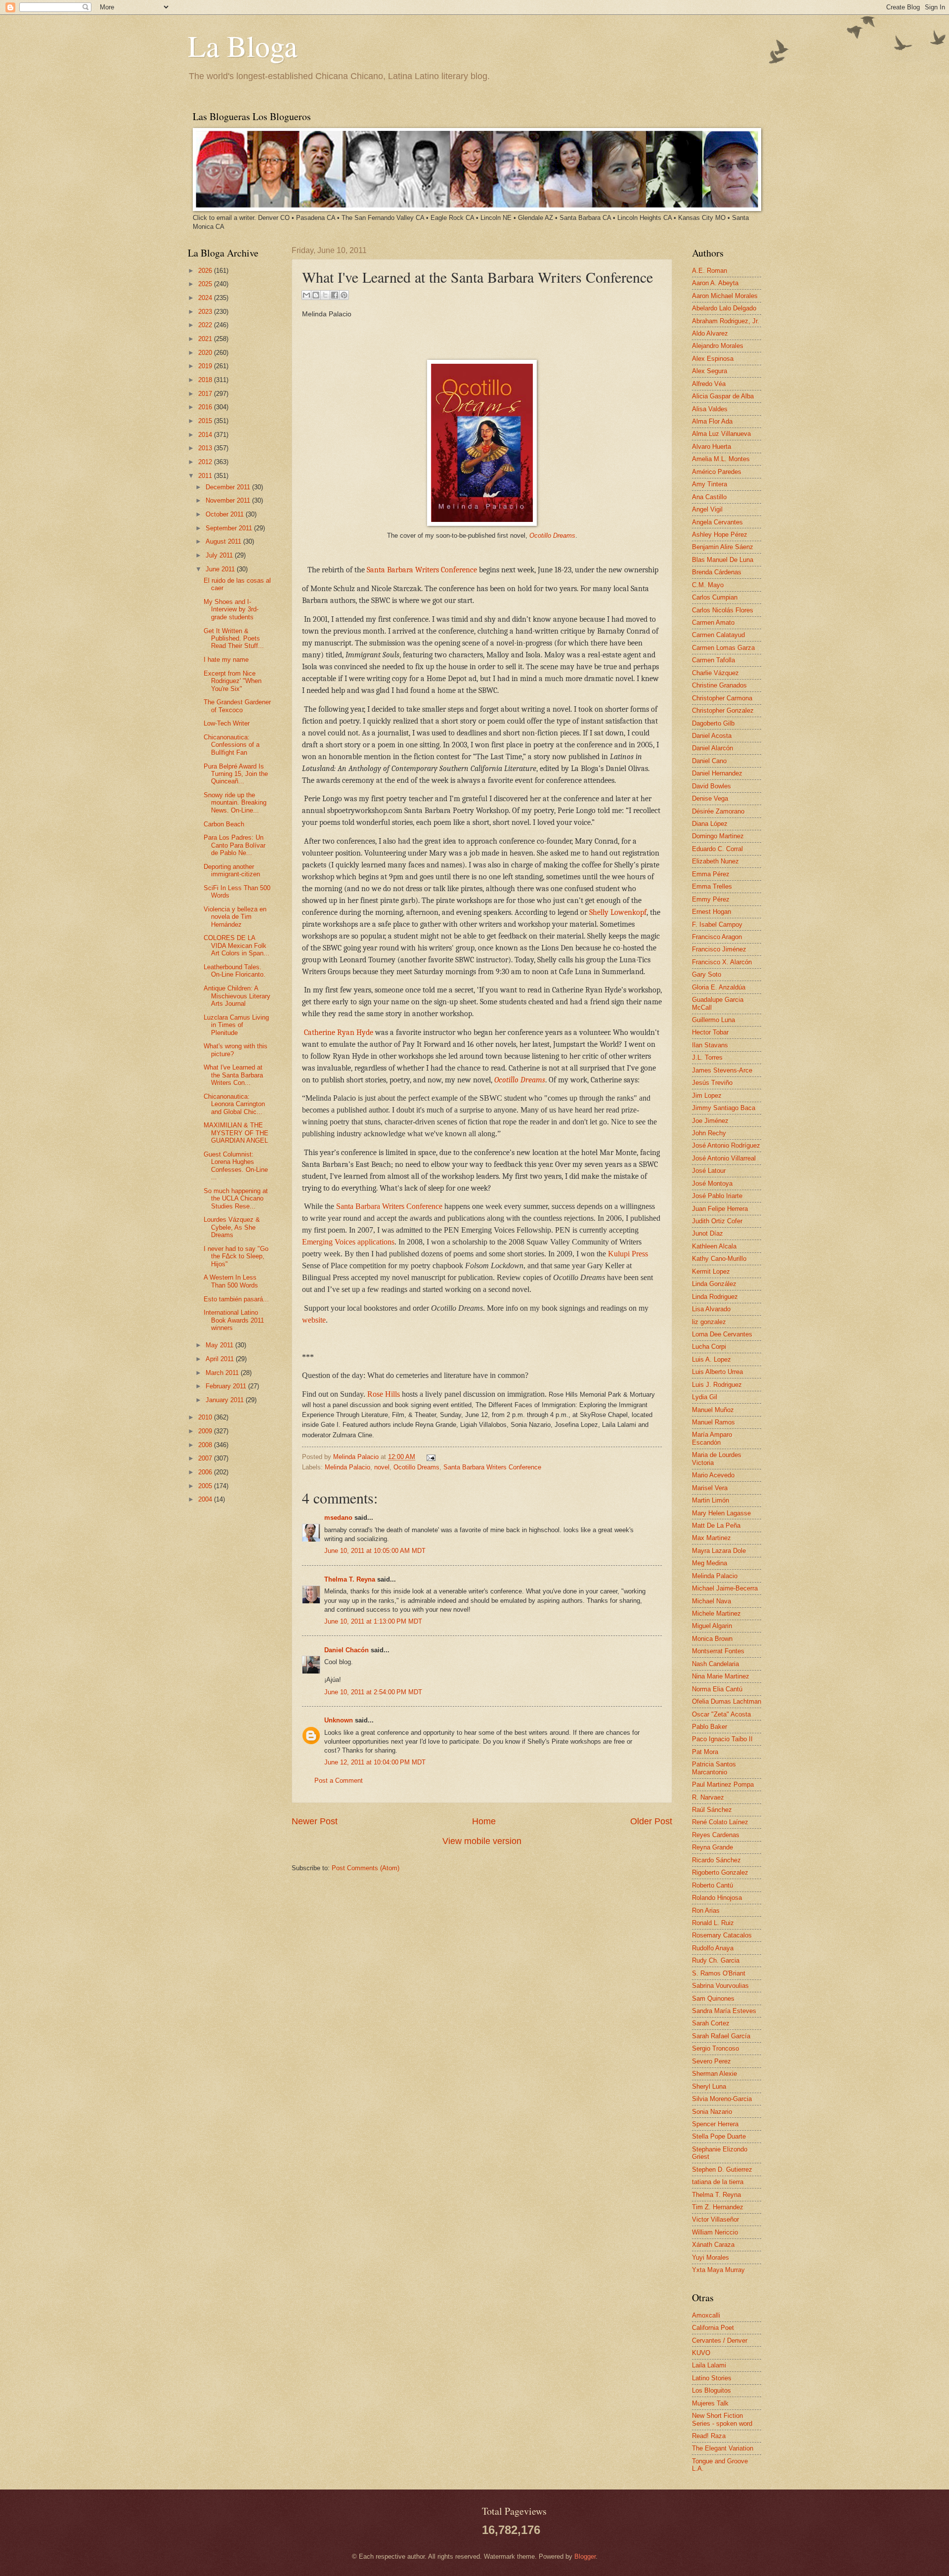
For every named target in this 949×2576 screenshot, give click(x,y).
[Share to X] (325, 295)
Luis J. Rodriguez (717, 1385)
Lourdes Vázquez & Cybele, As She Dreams (232, 1227)
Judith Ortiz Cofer (717, 1221)
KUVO (701, 2353)
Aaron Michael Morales (725, 296)
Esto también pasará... (236, 1299)
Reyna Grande (712, 1847)
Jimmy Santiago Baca (724, 1108)
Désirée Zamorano (718, 811)
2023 (206, 312)
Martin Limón (711, 1500)
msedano (338, 1518)
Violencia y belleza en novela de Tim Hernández (235, 917)
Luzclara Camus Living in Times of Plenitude (236, 1025)
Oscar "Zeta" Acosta (721, 1714)
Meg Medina (710, 1563)
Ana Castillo (709, 497)
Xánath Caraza (713, 2245)
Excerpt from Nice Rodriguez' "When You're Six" (233, 681)
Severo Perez (712, 2061)
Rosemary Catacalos (722, 1935)
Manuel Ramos (713, 1422)
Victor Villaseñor (715, 2219)
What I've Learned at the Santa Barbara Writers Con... (233, 1075)
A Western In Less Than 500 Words (231, 1281)
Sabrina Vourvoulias (720, 1986)
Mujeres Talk (710, 2403)
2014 (206, 435)
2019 (206, 366)
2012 (206, 462)
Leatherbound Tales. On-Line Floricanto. (235, 971)
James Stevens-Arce (722, 1070)
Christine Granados (719, 685)
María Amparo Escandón (712, 1438)
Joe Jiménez (710, 1121)
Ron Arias (706, 1911)
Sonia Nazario (712, 2112)
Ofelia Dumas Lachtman (727, 1701)
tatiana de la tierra (718, 2182)
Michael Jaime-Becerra (725, 1588)
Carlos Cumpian (715, 597)
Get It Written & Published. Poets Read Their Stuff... (234, 639)
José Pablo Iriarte (717, 1196)
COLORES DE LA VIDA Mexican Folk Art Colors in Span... (237, 945)
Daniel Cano (709, 761)
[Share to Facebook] (335, 295)
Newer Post (315, 1821)
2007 (206, 1458)
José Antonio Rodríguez (726, 1145)
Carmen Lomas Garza (723, 648)
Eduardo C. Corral (717, 849)
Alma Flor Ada (712, 421)
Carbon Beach (224, 824)
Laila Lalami (709, 2365)
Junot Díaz (708, 1233)
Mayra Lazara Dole (719, 1551)
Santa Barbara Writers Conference (422, 570)
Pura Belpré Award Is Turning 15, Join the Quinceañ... (236, 774)
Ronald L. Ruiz (713, 1923)
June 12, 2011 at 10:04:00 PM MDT (375, 1762)
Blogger (585, 2556)
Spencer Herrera (715, 2124)
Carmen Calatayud (718, 635)
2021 (206, 339)
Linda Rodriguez (715, 1297)
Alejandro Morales (718, 346)
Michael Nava (712, 1601)
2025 (206, 284)
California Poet (713, 2328)
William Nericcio (715, 2232)
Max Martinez (712, 1538)
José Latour (709, 1171)
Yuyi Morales (711, 2257)
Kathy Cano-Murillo (719, 1259)
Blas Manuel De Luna (723, 560)
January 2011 (226, 1400)
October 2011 (226, 514)
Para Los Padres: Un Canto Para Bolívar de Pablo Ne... (235, 845)
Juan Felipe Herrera (720, 1209)
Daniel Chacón (346, 1650)
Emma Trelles (712, 886)
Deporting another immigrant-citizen (232, 870)
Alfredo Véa (709, 384)
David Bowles (712, 786)
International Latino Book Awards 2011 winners (234, 1320)
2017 (206, 394)
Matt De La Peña (716, 1525)
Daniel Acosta (712, 736)
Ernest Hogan (712, 912)
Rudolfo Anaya (713, 1948)
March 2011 (223, 1373)
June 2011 (221, 569)
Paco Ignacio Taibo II (722, 1739)
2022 (206, 325)
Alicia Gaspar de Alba (723, 396)
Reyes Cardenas (716, 1835)
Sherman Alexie (714, 2074)
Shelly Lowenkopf (618, 912)
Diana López (710, 824)
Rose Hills (383, 1394)
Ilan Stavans (710, 1045)
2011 (206, 476)
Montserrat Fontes (718, 1651)
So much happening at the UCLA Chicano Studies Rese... (236, 1199)
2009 (206, 1431)
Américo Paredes (717, 472)
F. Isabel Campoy (717, 924)
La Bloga (243, 45)
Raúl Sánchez (712, 1810)
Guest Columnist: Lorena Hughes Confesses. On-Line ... (236, 1166)
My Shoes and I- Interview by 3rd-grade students (231, 609)
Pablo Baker (710, 1727)
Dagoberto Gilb (713, 723)
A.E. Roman (710, 271)
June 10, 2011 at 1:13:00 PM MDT (373, 1621)
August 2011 (224, 541)
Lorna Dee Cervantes (722, 1334)
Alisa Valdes (710, 409)
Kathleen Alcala (714, 1246)
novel (382, 1467)
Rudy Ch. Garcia (716, 1960)
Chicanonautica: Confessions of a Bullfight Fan (232, 745)
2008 (206, 1445)
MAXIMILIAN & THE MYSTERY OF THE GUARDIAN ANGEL (236, 1133)
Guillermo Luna (713, 1020)
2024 (206, 298)
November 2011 (229, 500)
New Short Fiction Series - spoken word (722, 2419)
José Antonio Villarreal (724, 1158)
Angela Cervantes (717, 522)
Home (484, 1821)
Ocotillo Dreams (552, 536)
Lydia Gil (705, 1397)
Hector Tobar (710, 1032)
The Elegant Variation (723, 2448)
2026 (206, 271)
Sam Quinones (713, 1998)
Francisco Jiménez (719, 949)
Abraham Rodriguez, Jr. (726, 321)
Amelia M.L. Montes (721, 459)
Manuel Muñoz (713, 1410)
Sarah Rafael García (721, 2036)
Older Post (651, 1821)
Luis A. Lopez (712, 1359)
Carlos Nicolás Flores (723, 610)
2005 (206, 1486)
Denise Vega (710, 798)
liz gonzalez (709, 1322)
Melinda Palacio (357, 1457)
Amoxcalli (706, 2315)
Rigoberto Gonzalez (720, 1872)
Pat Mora (705, 1752)
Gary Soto (707, 974)
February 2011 (227, 1386)
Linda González (714, 1284)
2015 (206, 421)
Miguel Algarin (712, 1626)
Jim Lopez (707, 1095)
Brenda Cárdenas (717, 572)
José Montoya (712, 1183)
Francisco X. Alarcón (722, 962)
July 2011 (220, 555)
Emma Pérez (711, 874)
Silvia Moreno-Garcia (722, 2099)
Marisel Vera (710, 1488)
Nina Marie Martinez (721, 1676)
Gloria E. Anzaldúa (719, 987)
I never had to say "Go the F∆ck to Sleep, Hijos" (236, 1256)
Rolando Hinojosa (717, 1898)
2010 (206, 1417)
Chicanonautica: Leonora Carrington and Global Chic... (234, 1104)
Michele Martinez (716, 1613)
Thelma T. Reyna (350, 1579)
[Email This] (306, 295)
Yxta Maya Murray (718, 2270)
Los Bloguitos (712, 2390)
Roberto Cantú (712, 1885)
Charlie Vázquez (715, 673)
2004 (206, 1499)
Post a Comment (339, 1781)
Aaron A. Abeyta (715, 283)
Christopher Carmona (722, 698)
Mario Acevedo (713, 1475)
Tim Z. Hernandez (718, 2207)
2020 (206, 353)
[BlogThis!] (316, 295)
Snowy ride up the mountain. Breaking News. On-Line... (235, 803)
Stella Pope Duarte (719, 2136)
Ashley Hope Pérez (720, 535)
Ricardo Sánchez (716, 1860)
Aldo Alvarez (710, 333)
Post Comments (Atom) (366, 1868)
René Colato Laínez (720, 1822)
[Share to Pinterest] (344, 295)
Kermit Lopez (711, 1271)
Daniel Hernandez (717, 773)
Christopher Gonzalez (723, 710)
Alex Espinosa (713, 359)
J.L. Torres (707, 1057)
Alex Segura (710, 371)
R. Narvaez (708, 1797)
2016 (206, 407)
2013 (206, 448)
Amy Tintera (710, 484)
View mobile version (482, 1841)
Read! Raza (709, 2436)
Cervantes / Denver (720, 2340)
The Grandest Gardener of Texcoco (237, 706)
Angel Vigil (707, 509)
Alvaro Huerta (712, 447)
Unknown (339, 1720)
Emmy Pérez (711, 899)
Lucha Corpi (709, 1347)
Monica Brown (712, 1639)
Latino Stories (712, 2378)
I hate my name (226, 660)
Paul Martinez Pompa (723, 1784)
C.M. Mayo (708, 585)
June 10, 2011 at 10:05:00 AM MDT (375, 1551)
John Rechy (709, 1133)
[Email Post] (430, 1457)
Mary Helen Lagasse (721, 1513)
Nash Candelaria (715, 1664)
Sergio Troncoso (715, 2048)
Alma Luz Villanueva (721, 434)
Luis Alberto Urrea (717, 1372)
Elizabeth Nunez (715, 861)
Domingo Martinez (718, 836)
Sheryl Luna (709, 2086)
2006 (206, 1472)
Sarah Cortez (711, 2023)
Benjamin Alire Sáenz (723, 547)
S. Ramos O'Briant (719, 1973)
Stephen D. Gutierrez (722, 2169)
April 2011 (221, 1359)
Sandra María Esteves (724, 2011)
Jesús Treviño (712, 1083)
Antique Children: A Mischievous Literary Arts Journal (237, 996)
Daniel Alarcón (712, 748)
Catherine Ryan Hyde (339, 1032)
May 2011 (220, 1345)
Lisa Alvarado (711, 1309)
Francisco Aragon (717, 937)
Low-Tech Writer (227, 723)
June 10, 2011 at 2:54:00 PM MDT (373, 1692)
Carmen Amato (713, 623)
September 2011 (230, 528)
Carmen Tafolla (713, 660)
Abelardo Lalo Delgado (724, 308)
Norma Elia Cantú (717, 1689)
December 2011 (229, 487)
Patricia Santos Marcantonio (714, 1768)
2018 (206, 380)
